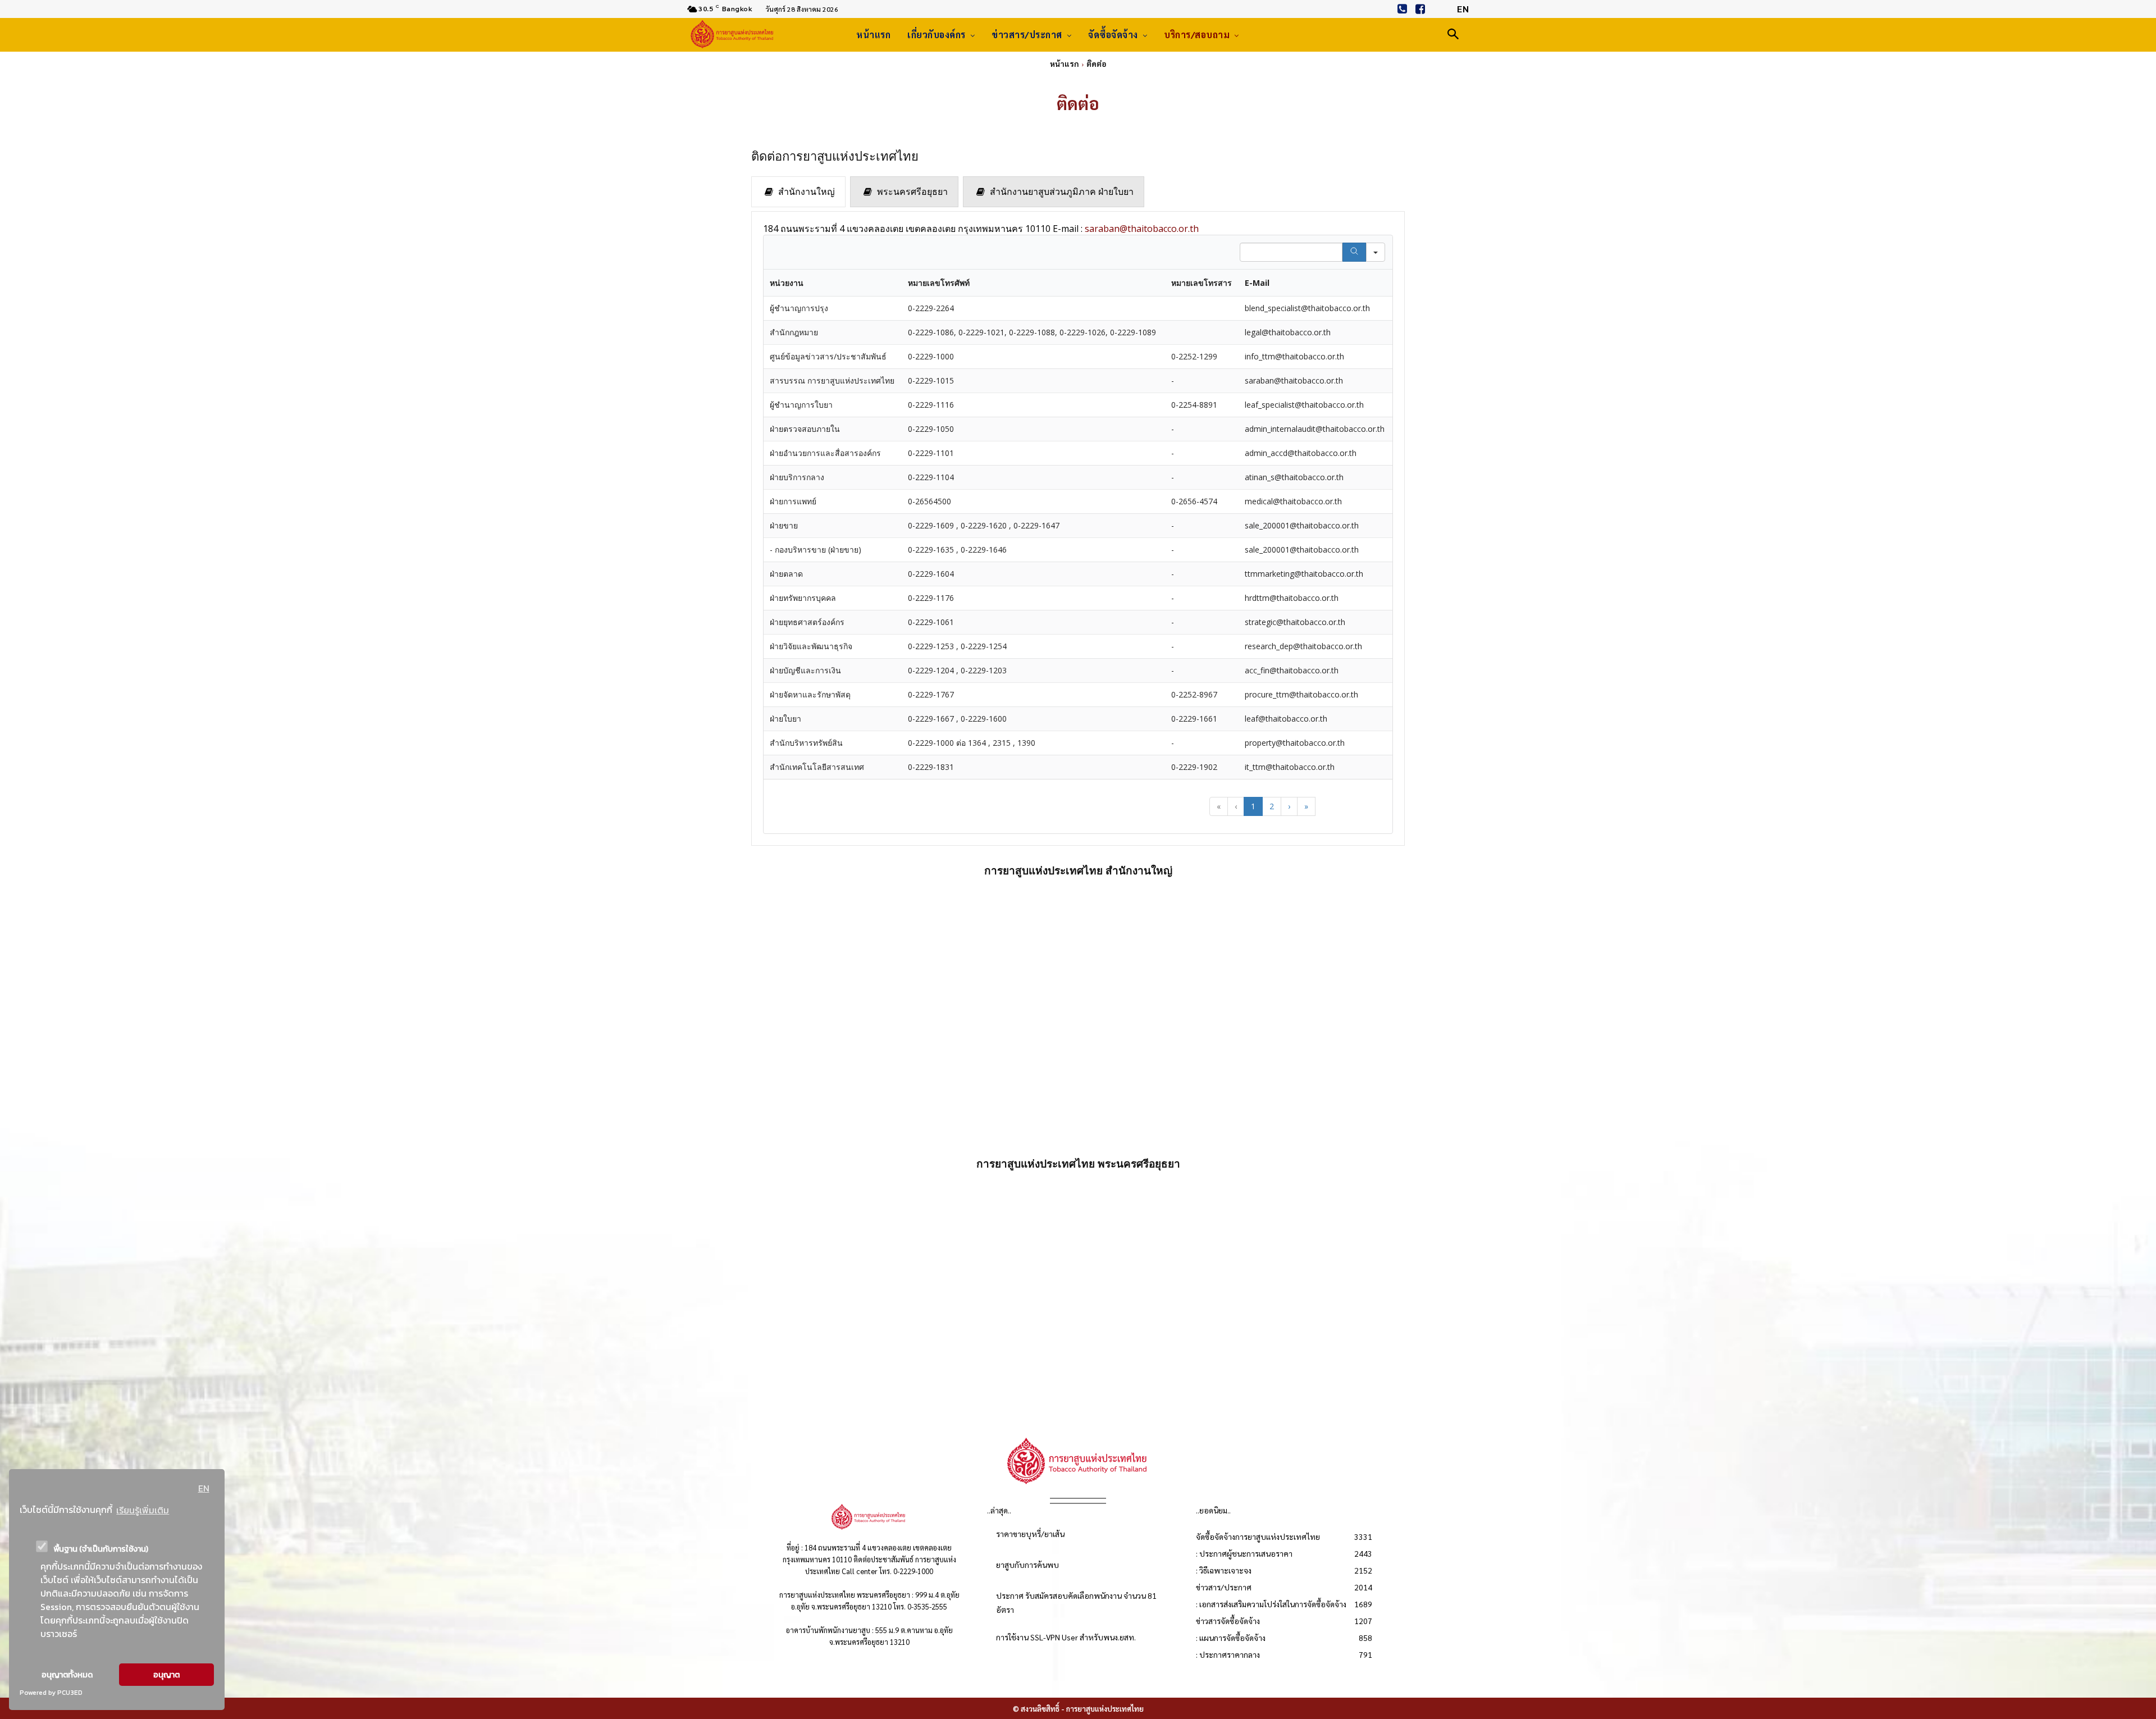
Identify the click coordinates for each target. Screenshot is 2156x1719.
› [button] (1289, 806)
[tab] (798, 192)
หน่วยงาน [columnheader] (787, 283)
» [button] (1306, 806)
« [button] (1219, 806)
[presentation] (798, 192)
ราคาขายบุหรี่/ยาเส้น (1030, 1534)
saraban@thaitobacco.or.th (1142, 229)
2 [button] (1272, 806)
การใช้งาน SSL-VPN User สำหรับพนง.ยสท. (1066, 1637)
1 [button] (1253, 806)
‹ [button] (1236, 806)
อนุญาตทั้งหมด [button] (67, 1675)
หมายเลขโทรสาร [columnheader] (1202, 283)
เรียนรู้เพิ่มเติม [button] (143, 1510)
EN (204, 1488)
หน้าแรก (1065, 63)
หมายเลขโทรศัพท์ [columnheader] (939, 283)
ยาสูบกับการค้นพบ (1027, 1565)
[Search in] (1376, 252)
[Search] (1354, 252)
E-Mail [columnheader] (1257, 283)
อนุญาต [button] (166, 1675)
